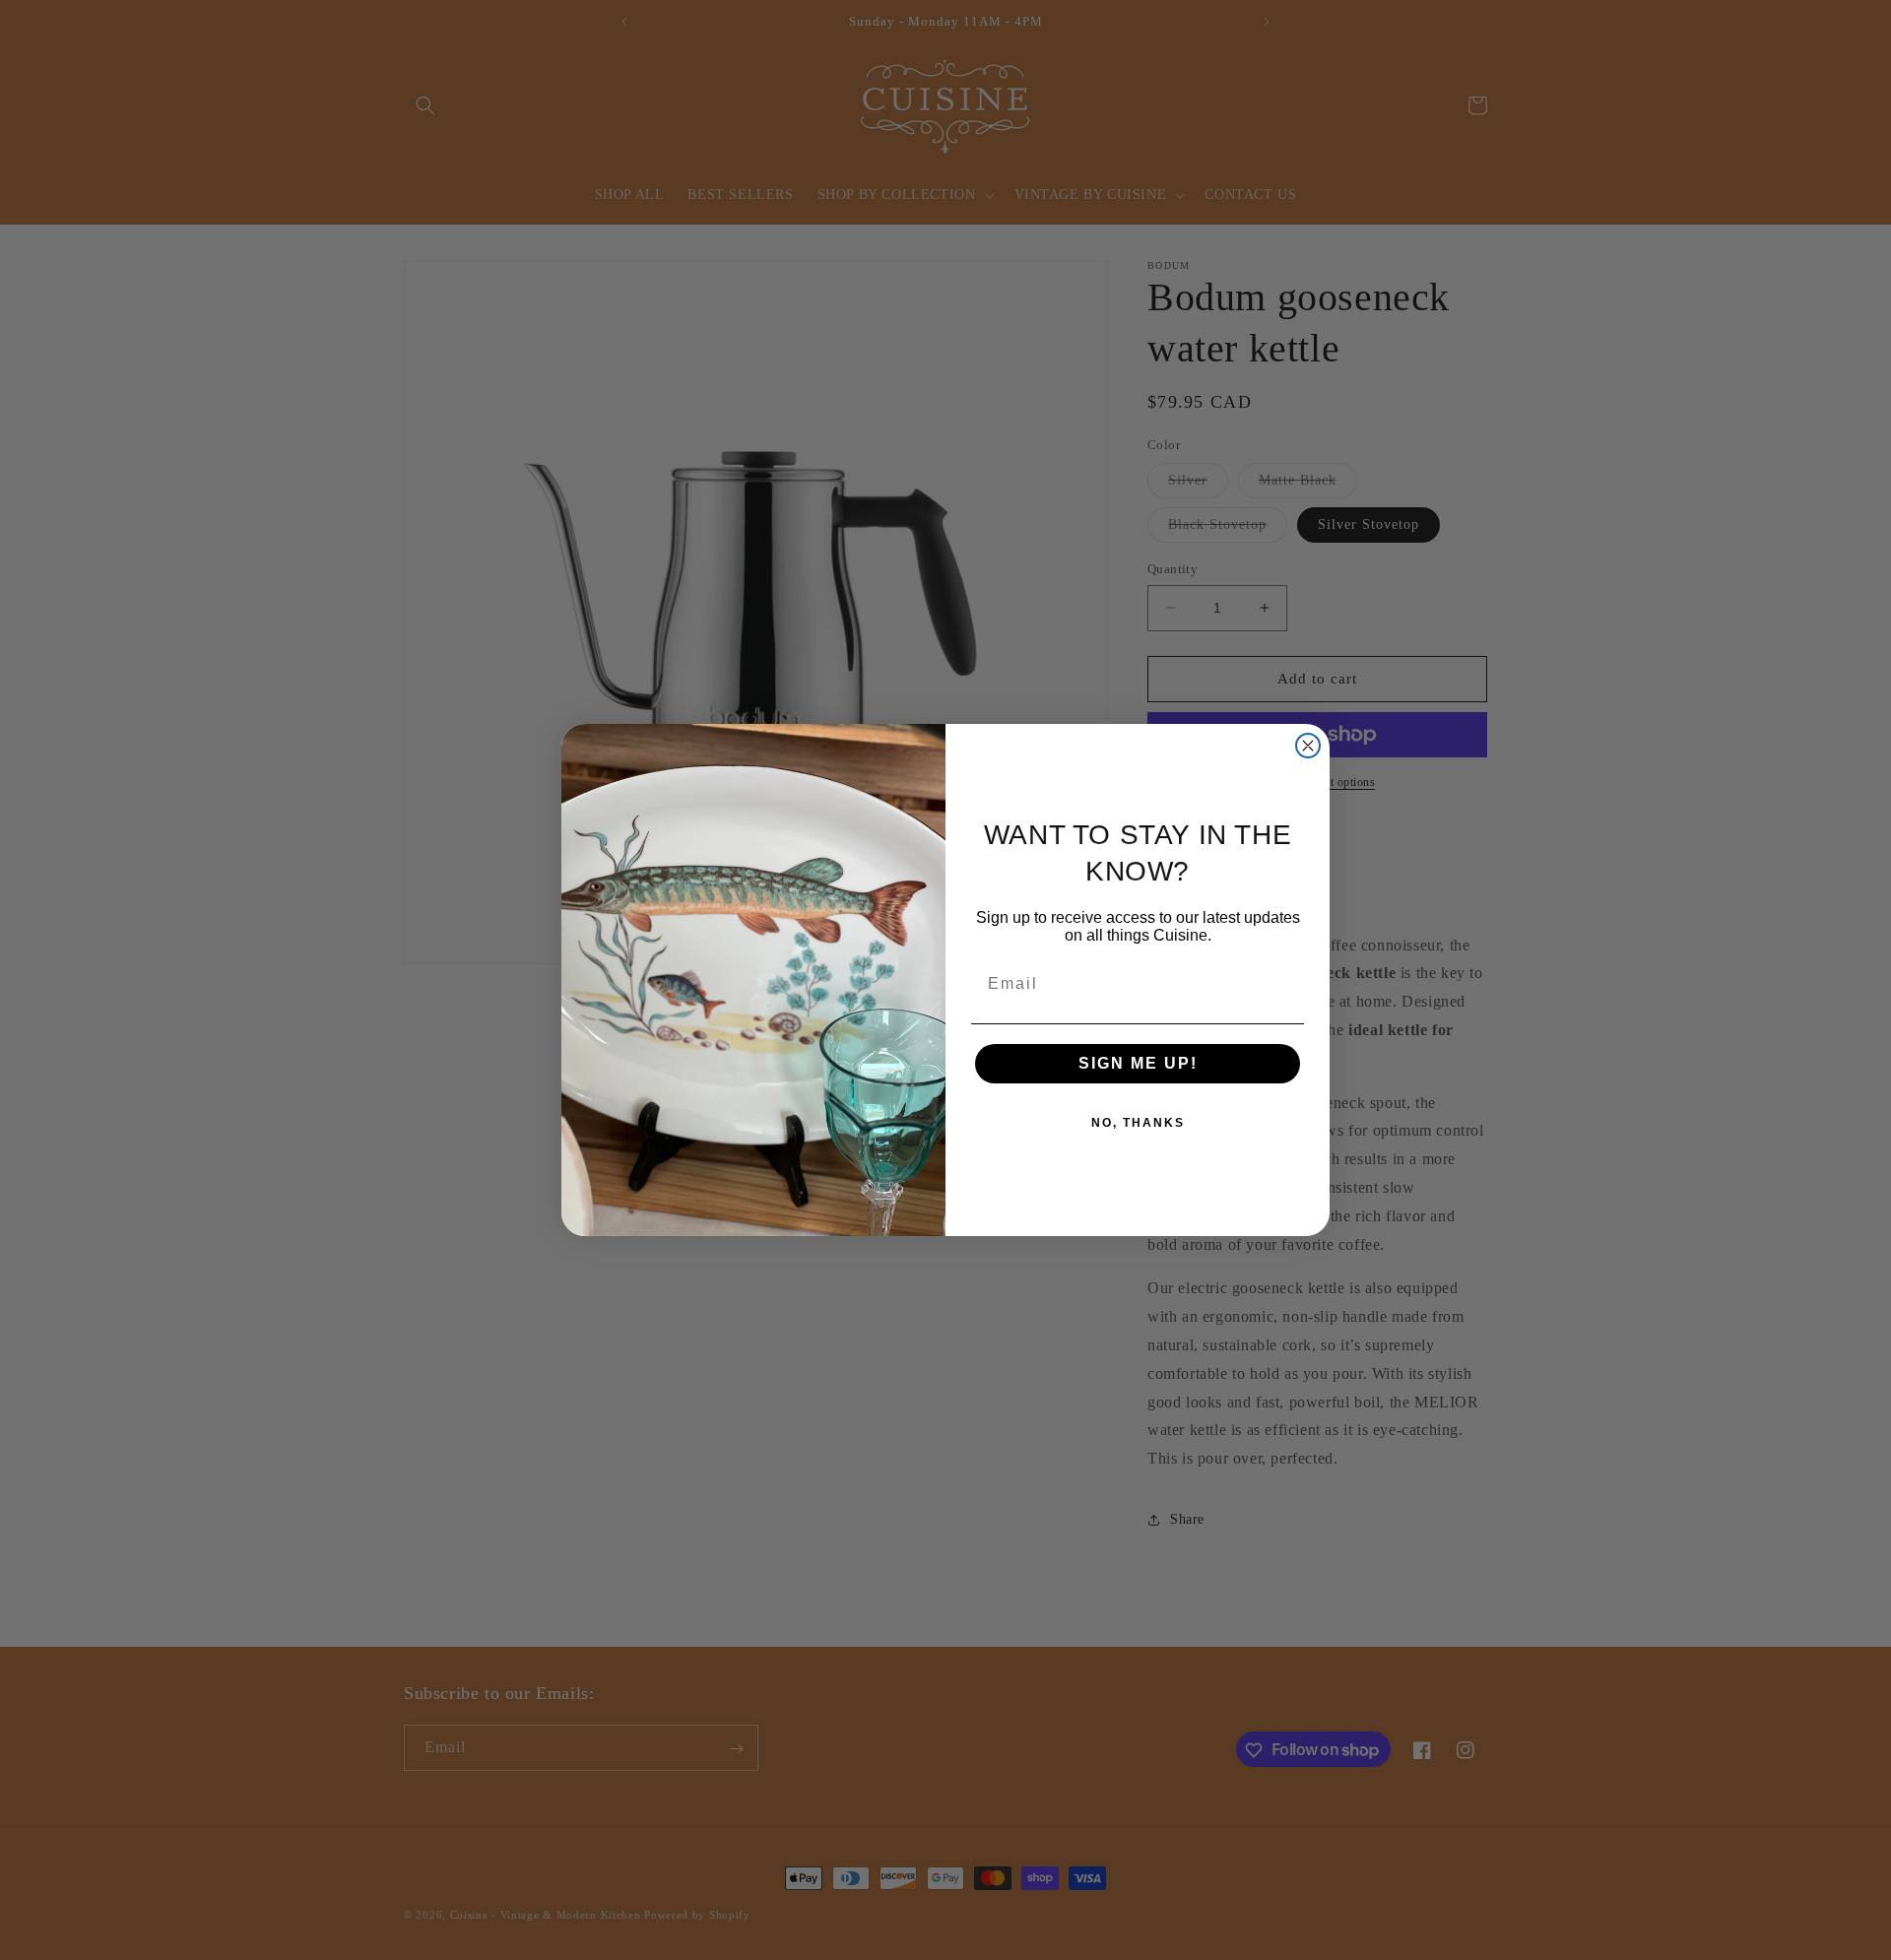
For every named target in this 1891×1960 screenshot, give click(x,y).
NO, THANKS (1138, 1123)
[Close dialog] (1308, 746)
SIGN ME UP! (1138, 1063)
